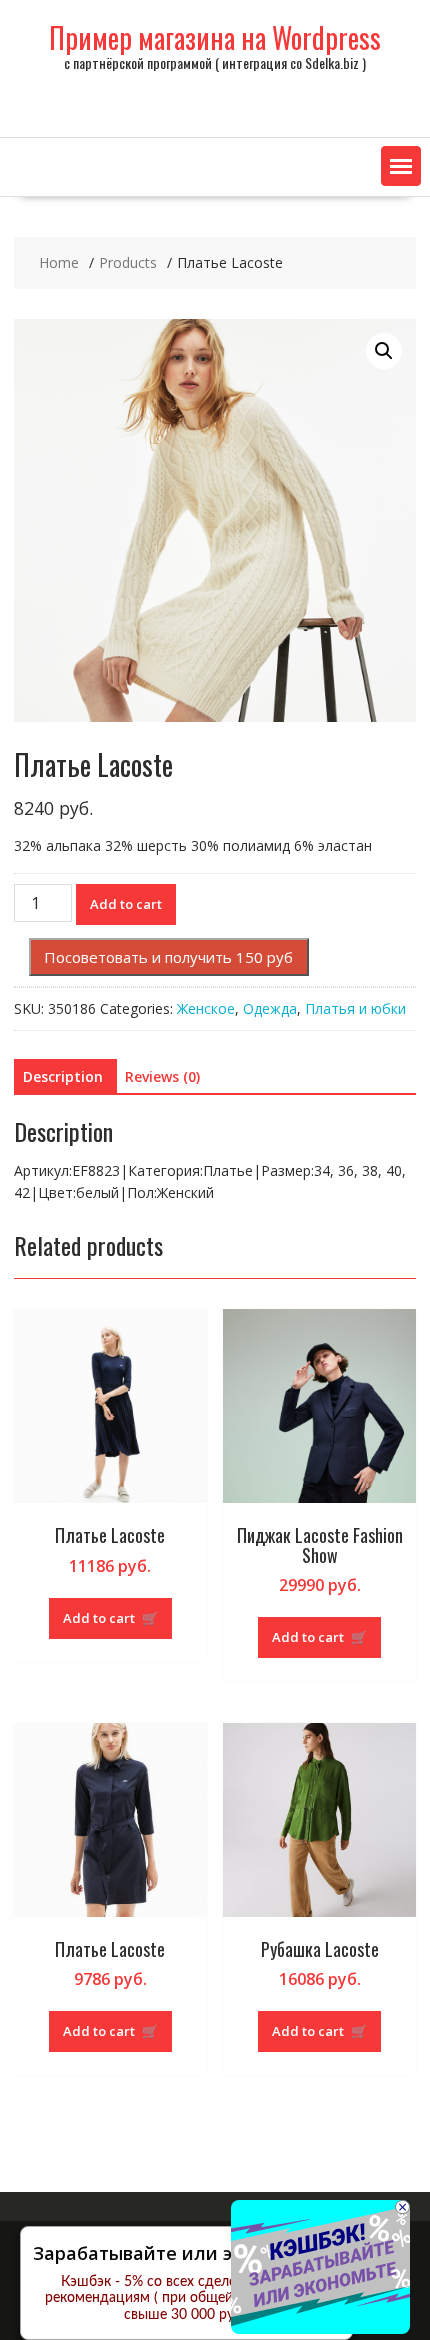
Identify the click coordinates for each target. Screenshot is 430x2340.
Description (63, 1076)
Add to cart (126, 904)
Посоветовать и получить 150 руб (168, 957)
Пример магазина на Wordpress (215, 37)
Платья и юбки (355, 1008)
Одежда (270, 1008)
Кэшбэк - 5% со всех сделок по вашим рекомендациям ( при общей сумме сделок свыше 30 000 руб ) (186, 2299)
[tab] (63, 1077)
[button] (401, 166)
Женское (206, 1008)
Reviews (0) (162, 1076)
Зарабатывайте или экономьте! (179, 2253)
